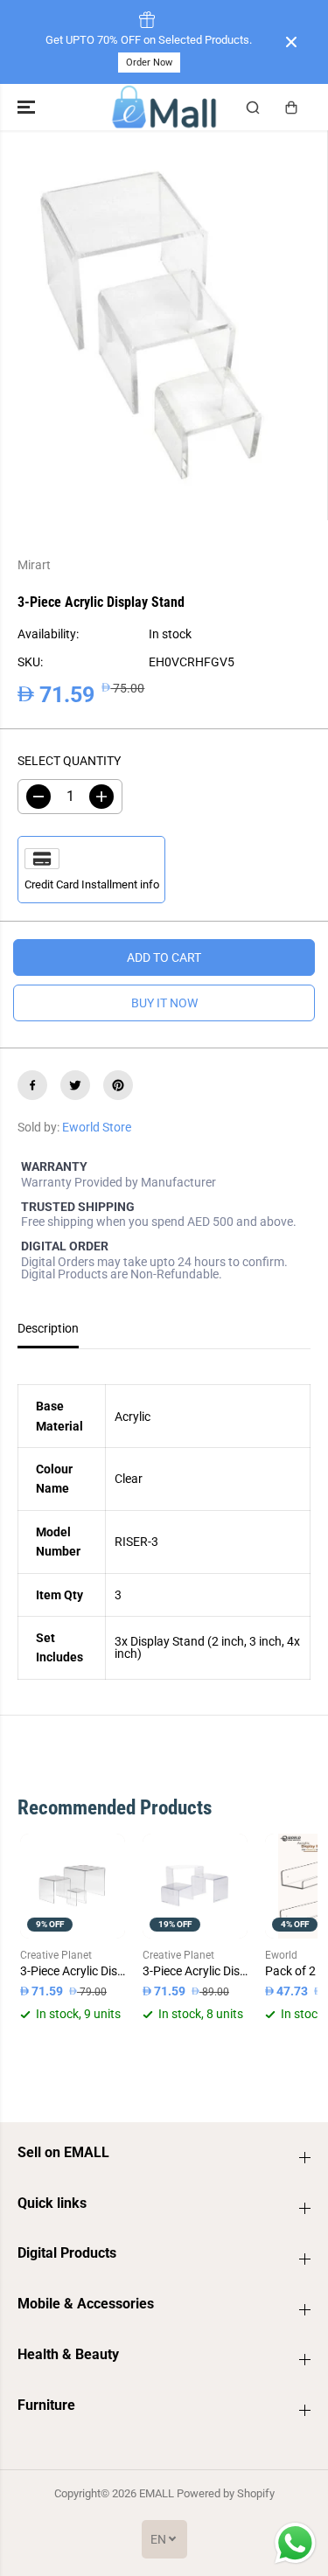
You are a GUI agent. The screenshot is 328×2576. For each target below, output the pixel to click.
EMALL (157, 2493)
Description (48, 1328)
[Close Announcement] (291, 42)
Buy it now (164, 1003)
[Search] (253, 108)
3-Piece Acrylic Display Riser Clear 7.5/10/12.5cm (73, 1971)
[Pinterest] (118, 1085)
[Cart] (291, 108)
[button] (28, 107)
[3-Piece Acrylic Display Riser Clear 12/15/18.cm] (195, 1886)
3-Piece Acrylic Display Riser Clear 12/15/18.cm (195, 1971)
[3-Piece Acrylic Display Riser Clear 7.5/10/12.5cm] (73, 1886)
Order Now (149, 63)
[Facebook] (32, 1085)
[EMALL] (164, 107)
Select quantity (69, 761)
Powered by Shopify (226, 2493)
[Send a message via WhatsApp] (295, 2543)
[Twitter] (75, 1085)
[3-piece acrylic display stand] (152, 325)
